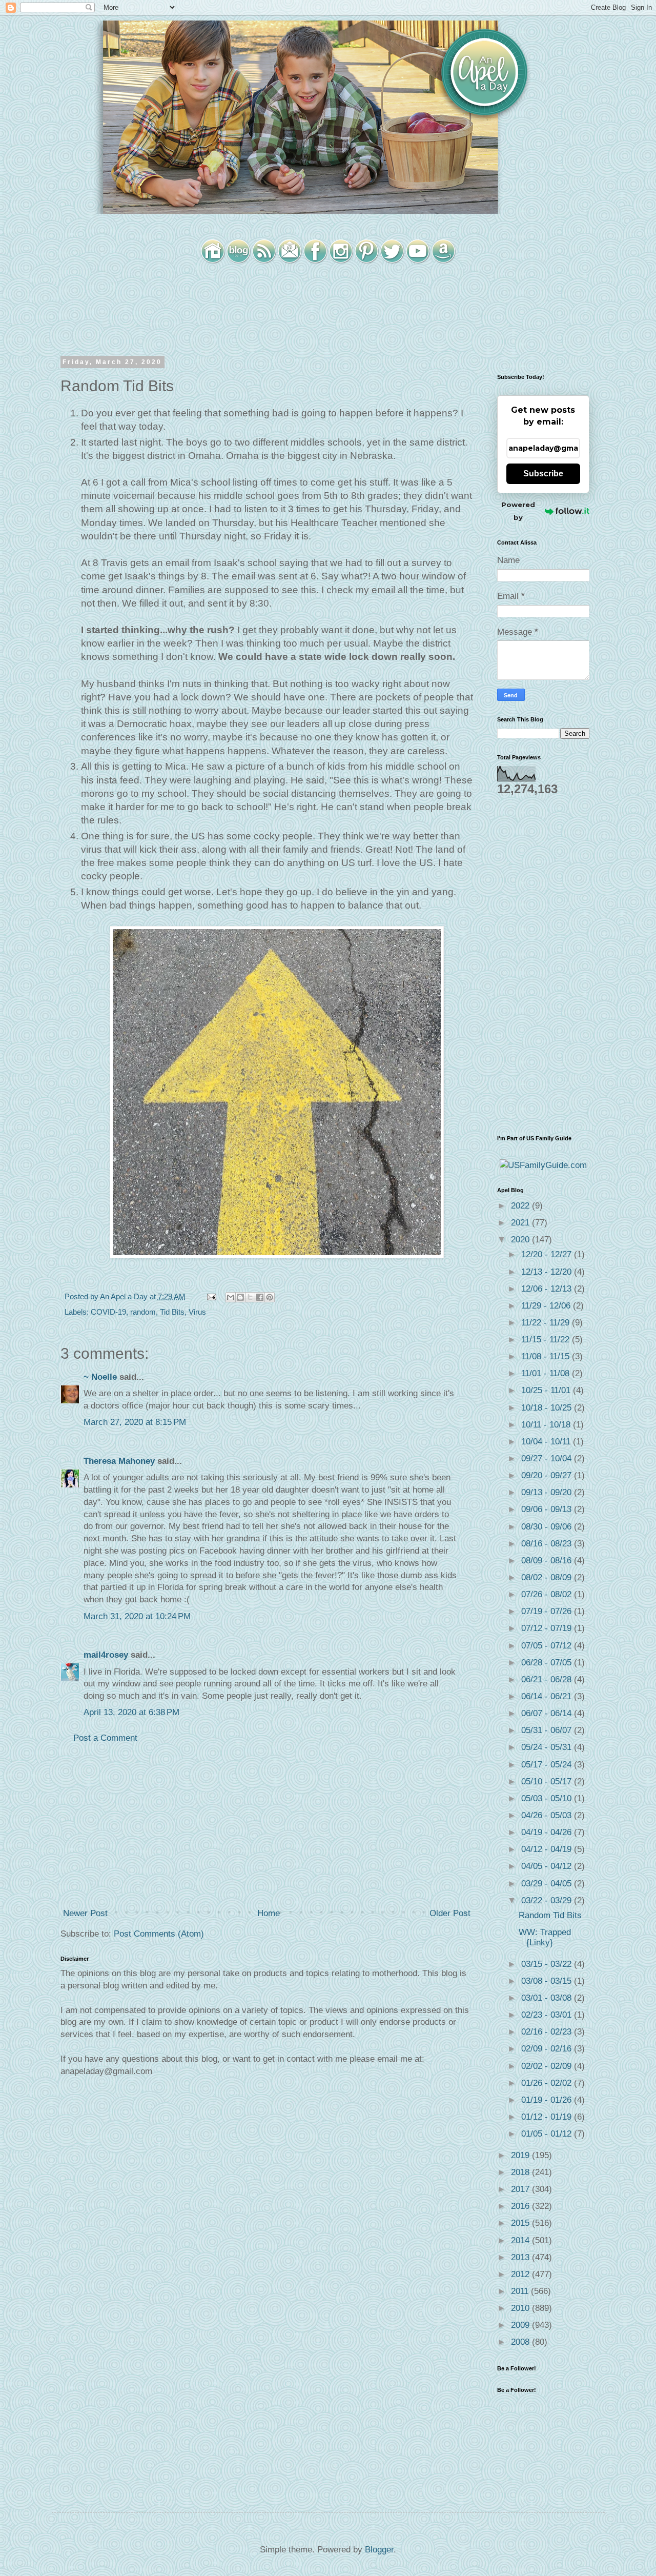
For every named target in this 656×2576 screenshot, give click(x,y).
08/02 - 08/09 (548, 1577)
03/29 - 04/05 (548, 1884)
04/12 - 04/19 (548, 1849)
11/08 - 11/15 (547, 1356)
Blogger (379, 2550)
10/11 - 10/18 (547, 1425)
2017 (521, 2189)
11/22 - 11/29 (547, 1323)
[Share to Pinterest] (270, 1297)
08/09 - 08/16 (548, 1561)
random (143, 1312)
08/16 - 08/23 (548, 1544)
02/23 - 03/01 (548, 2015)
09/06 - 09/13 (548, 1509)
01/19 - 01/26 (548, 2100)
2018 (521, 2172)
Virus (197, 1312)
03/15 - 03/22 (548, 1964)
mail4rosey (106, 1655)
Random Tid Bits (550, 1915)
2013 (521, 2257)
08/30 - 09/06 (548, 1527)
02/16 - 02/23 (548, 2032)
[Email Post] (211, 1296)
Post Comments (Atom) (159, 1934)
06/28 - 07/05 (548, 1663)
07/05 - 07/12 (548, 1646)
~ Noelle (100, 1377)
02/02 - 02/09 (548, 2066)
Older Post (450, 1913)
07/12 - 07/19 (548, 1628)
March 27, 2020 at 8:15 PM (135, 1422)
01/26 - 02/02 (548, 2083)
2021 (521, 1223)
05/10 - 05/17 (548, 1782)
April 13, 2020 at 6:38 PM (131, 1712)
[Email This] (231, 1297)
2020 (521, 1240)
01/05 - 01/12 (548, 2134)
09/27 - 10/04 (548, 1458)
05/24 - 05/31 (548, 1747)
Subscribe (543, 474)
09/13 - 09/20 (548, 1492)
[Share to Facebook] (260, 1297)
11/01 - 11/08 (547, 1373)
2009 (521, 2325)
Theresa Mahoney (119, 1461)
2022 (521, 1206)
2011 (521, 2291)
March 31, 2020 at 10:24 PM (137, 1616)
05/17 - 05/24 (548, 1765)
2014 (521, 2240)
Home (269, 1913)
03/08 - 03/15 (548, 1981)
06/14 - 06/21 (548, 1696)
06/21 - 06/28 (548, 1679)
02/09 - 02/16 (548, 2049)
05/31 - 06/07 (548, 1730)
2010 (521, 2308)
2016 (521, 2206)
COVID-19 (108, 1312)
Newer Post (85, 1913)
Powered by (518, 511)
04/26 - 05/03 (548, 1815)
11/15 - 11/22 (547, 1340)
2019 (521, 2155)
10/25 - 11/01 (547, 1390)
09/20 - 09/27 (548, 1475)
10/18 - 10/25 (548, 1408)
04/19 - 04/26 (548, 1832)
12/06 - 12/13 (548, 1289)
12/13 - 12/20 (548, 1272)
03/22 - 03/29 (548, 1900)
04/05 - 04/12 (548, 1866)
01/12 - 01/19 (548, 2117)
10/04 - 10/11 (547, 1442)
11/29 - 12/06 (547, 1306)
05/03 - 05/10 (548, 1798)
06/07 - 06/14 (548, 1713)
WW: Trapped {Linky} (545, 1937)
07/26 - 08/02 (548, 1594)
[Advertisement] (266, 1826)
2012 (521, 2274)
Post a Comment (105, 1738)
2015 (521, 2223)
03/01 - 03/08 (548, 1998)
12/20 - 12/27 (548, 1254)
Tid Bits (172, 1312)
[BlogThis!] (240, 1297)
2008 (521, 2342)
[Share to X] (250, 1297)
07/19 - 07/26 (548, 1611)
